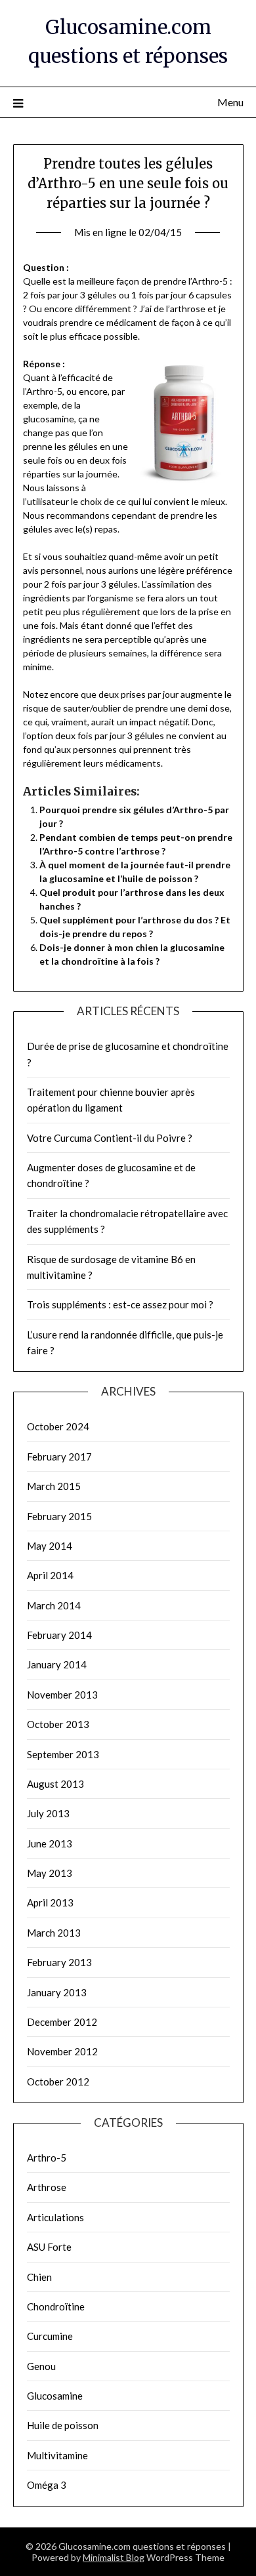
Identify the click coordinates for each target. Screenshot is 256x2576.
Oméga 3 (47, 2485)
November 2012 (62, 2051)
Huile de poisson (63, 2425)
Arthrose (47, 2187)
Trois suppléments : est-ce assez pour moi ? (120, 1304)
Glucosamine (55, 2396)
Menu (230, 102)
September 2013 (63, 1754)
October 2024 (58, 1426)
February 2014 (59, 1635)
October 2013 (58, 1724)
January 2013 (57, 1992)
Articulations (55, 2217)
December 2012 (62, 2022)
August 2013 (55, 1784)
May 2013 (50, 1873)
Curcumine (50, 2336)
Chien (39, 2277)
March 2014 (54, 1605)
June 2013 (50, 1843)
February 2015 (59, 1516)
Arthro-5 (47, 2158)
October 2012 (58, 2082)
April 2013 (50, 1902)
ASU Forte (49, 2247)
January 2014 (57, 1664)
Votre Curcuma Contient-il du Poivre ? (110, 1138)
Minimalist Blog (114, 2557)
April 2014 (50, 1575)
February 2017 (59, 1457)
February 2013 (59, 1962)
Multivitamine (57, 2455)
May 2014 (50, 1546)
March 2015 (54, 1486)
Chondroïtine (56, 2306)
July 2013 (48, 1813)
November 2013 (62, 1695)
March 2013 (54, 1933)
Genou (41, 2366)
